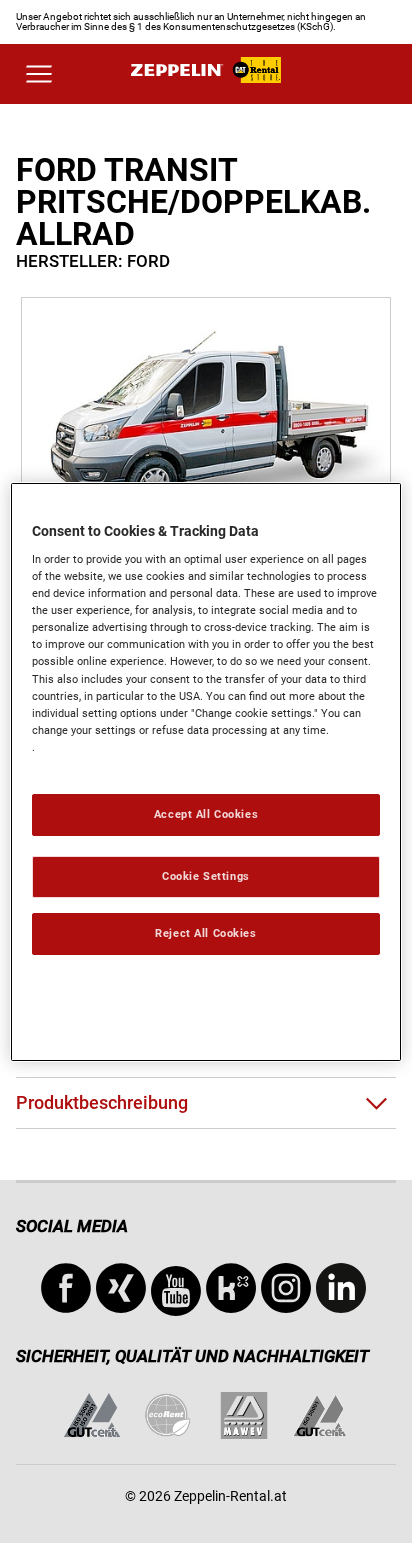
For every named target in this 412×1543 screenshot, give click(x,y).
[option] (206, 422)
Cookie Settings (206, 876)
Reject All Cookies (205, 933)
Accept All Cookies (206, 814)
